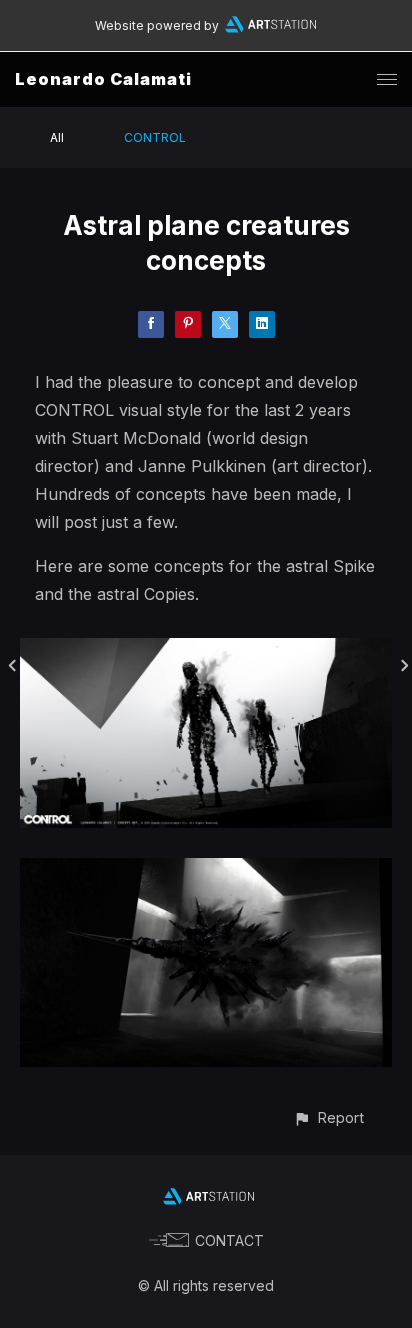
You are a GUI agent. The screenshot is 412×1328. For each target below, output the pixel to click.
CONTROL (155, 137)
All (57, 137)
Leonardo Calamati (103, 79)
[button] (328, 1117)
